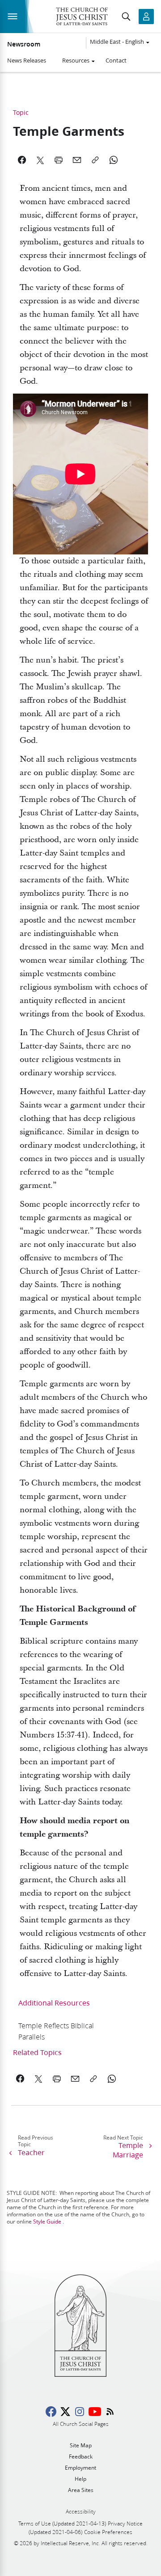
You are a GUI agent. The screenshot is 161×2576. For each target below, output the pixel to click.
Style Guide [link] (47, 2221)
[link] (64, 2031)
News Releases (27, 60)
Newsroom (24, 44)
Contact (116, 60)
